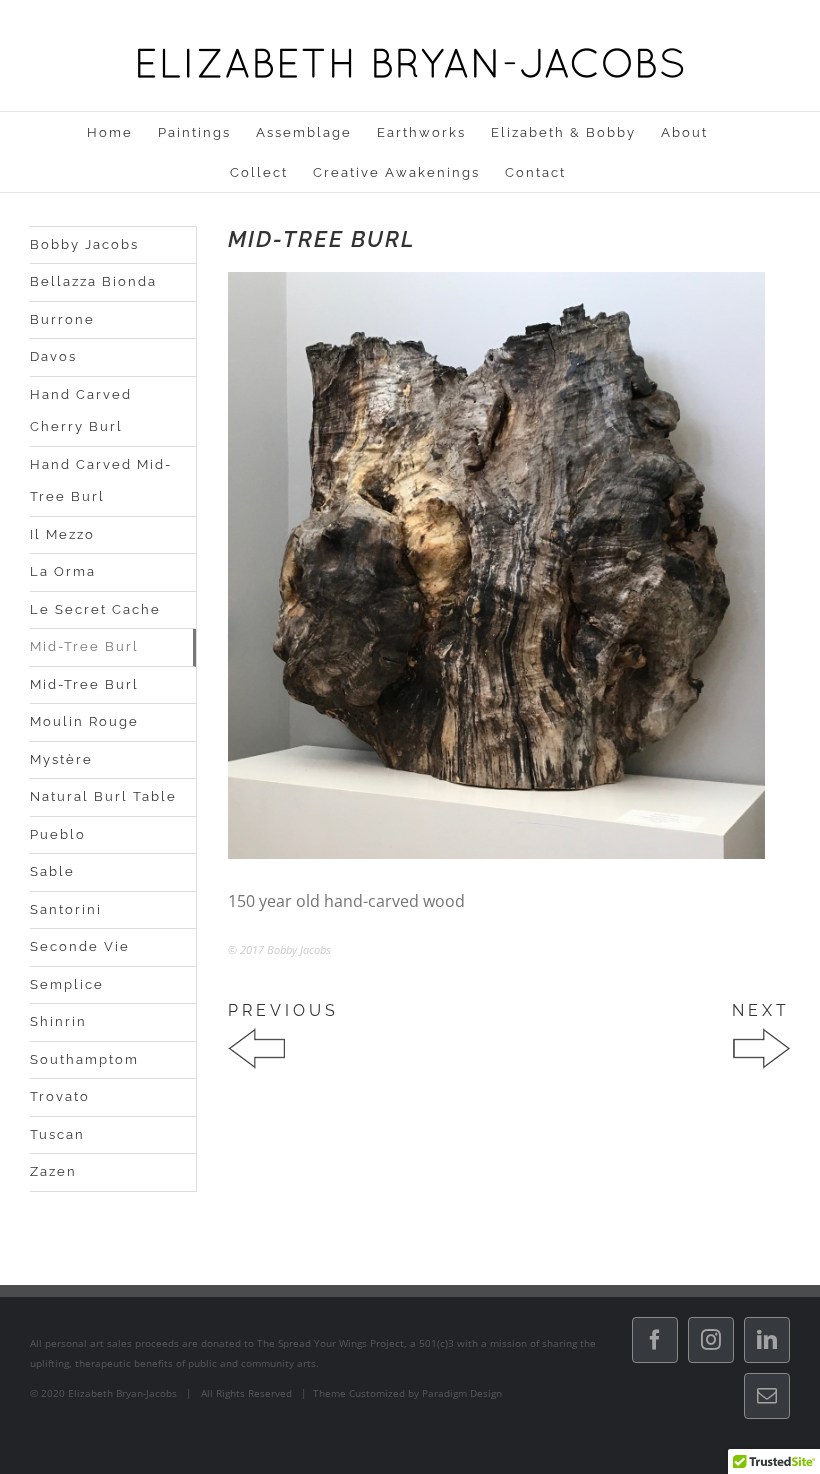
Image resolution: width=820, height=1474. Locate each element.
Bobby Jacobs (84, 244)
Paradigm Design (462, 1393)
